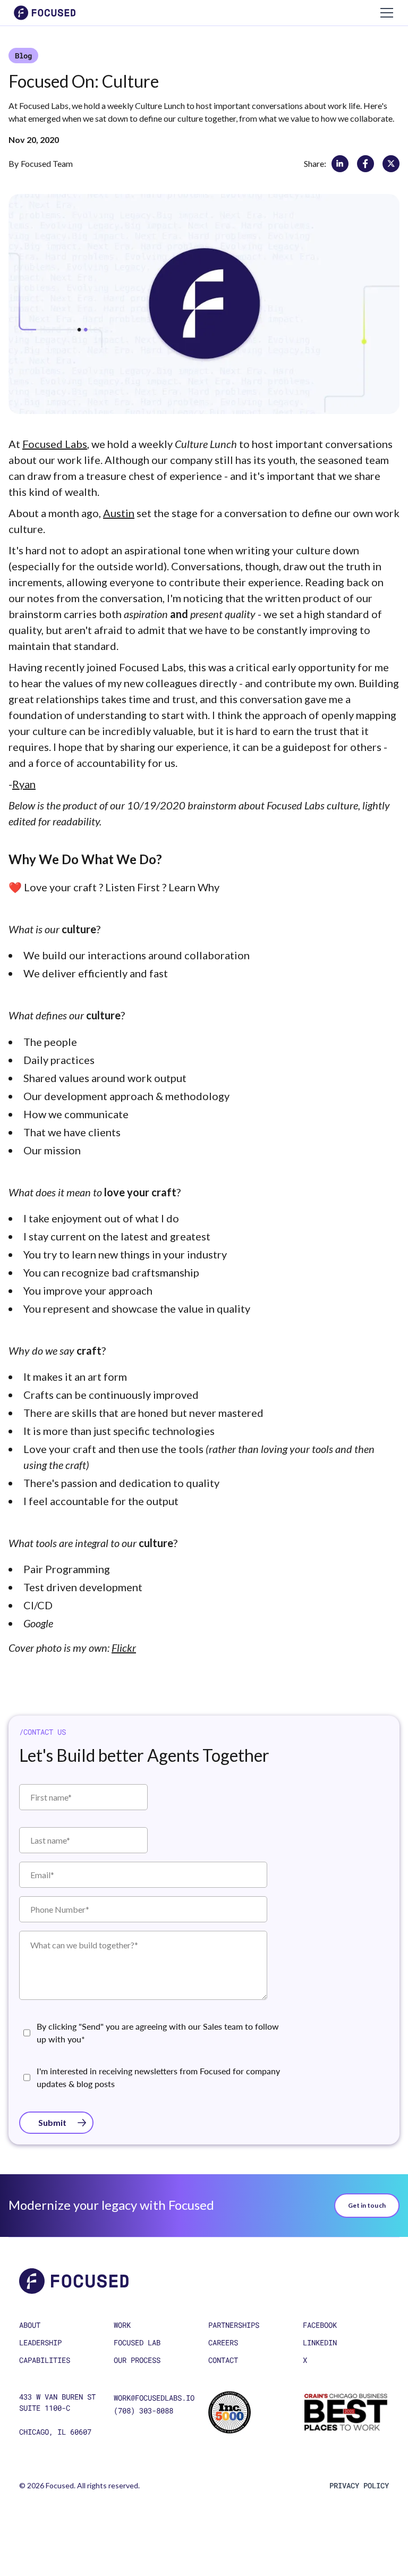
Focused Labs (55, 444)
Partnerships (234, 2325)
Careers (223, 2342)
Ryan (24, 784)
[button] (385, 13)
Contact (223, 2360)
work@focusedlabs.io (154, 2398)
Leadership (40, 2342)
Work (122, 2325)
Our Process (137, 2360)
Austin (119, 513)
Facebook (320, 2325)
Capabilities (45, 2360)
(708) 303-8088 (143, 2410)
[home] (45, 13)
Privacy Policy (359, 2485)
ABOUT (30, 2325)
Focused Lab (137, 2342)
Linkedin (320, 2342)
